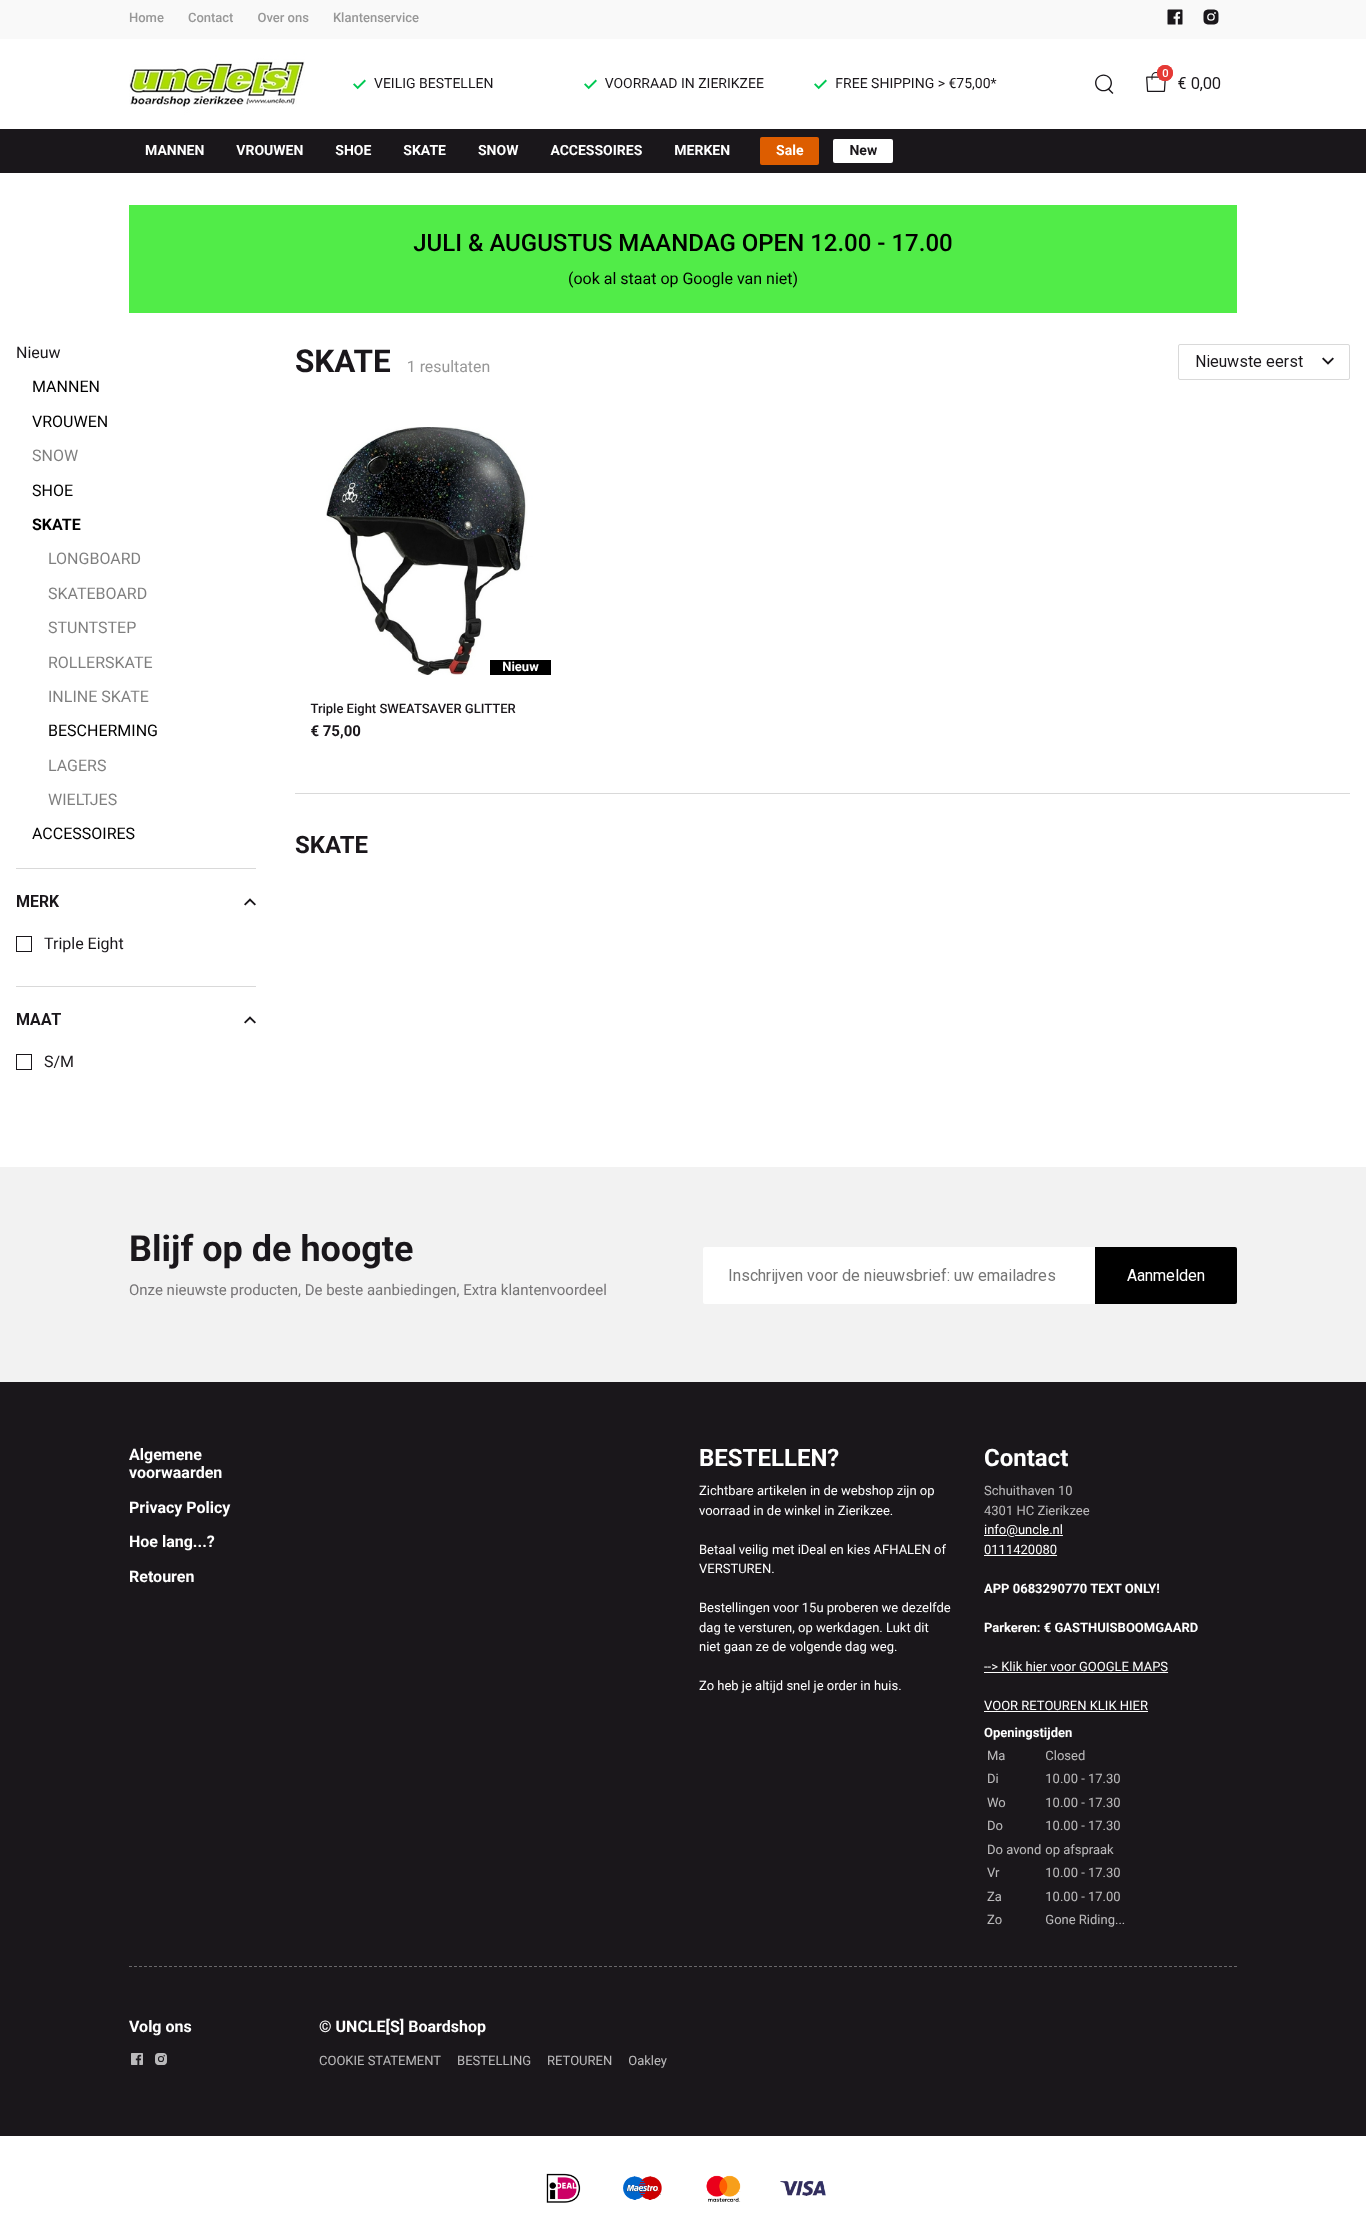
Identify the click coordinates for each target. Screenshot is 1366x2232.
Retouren (161, 1576)
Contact (211, 18)
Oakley (647, 2061)
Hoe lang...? (172, 1541)
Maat (39, 1020)
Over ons (282, 18)
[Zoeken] (1104, 84)
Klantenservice (376, 18)
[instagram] (1211, 21)
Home (146, 18)
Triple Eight (84, 944)
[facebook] (1175, 21)
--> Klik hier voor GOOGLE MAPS (1076, 1667)
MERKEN (702, 151)
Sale (789, 151)
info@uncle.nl (1023, 1530)
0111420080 (1020, 1550)
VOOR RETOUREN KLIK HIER (1066, 1706)
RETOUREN (579, 2061)
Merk (37, 902)
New (863, 151)
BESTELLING (494, 2061)
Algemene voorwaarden (175, 1463)
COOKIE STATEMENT (380, 2061)
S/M (59, 1062)
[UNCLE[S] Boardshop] (217, 84)
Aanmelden (1166, 1275)
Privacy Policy (179, 1507)
